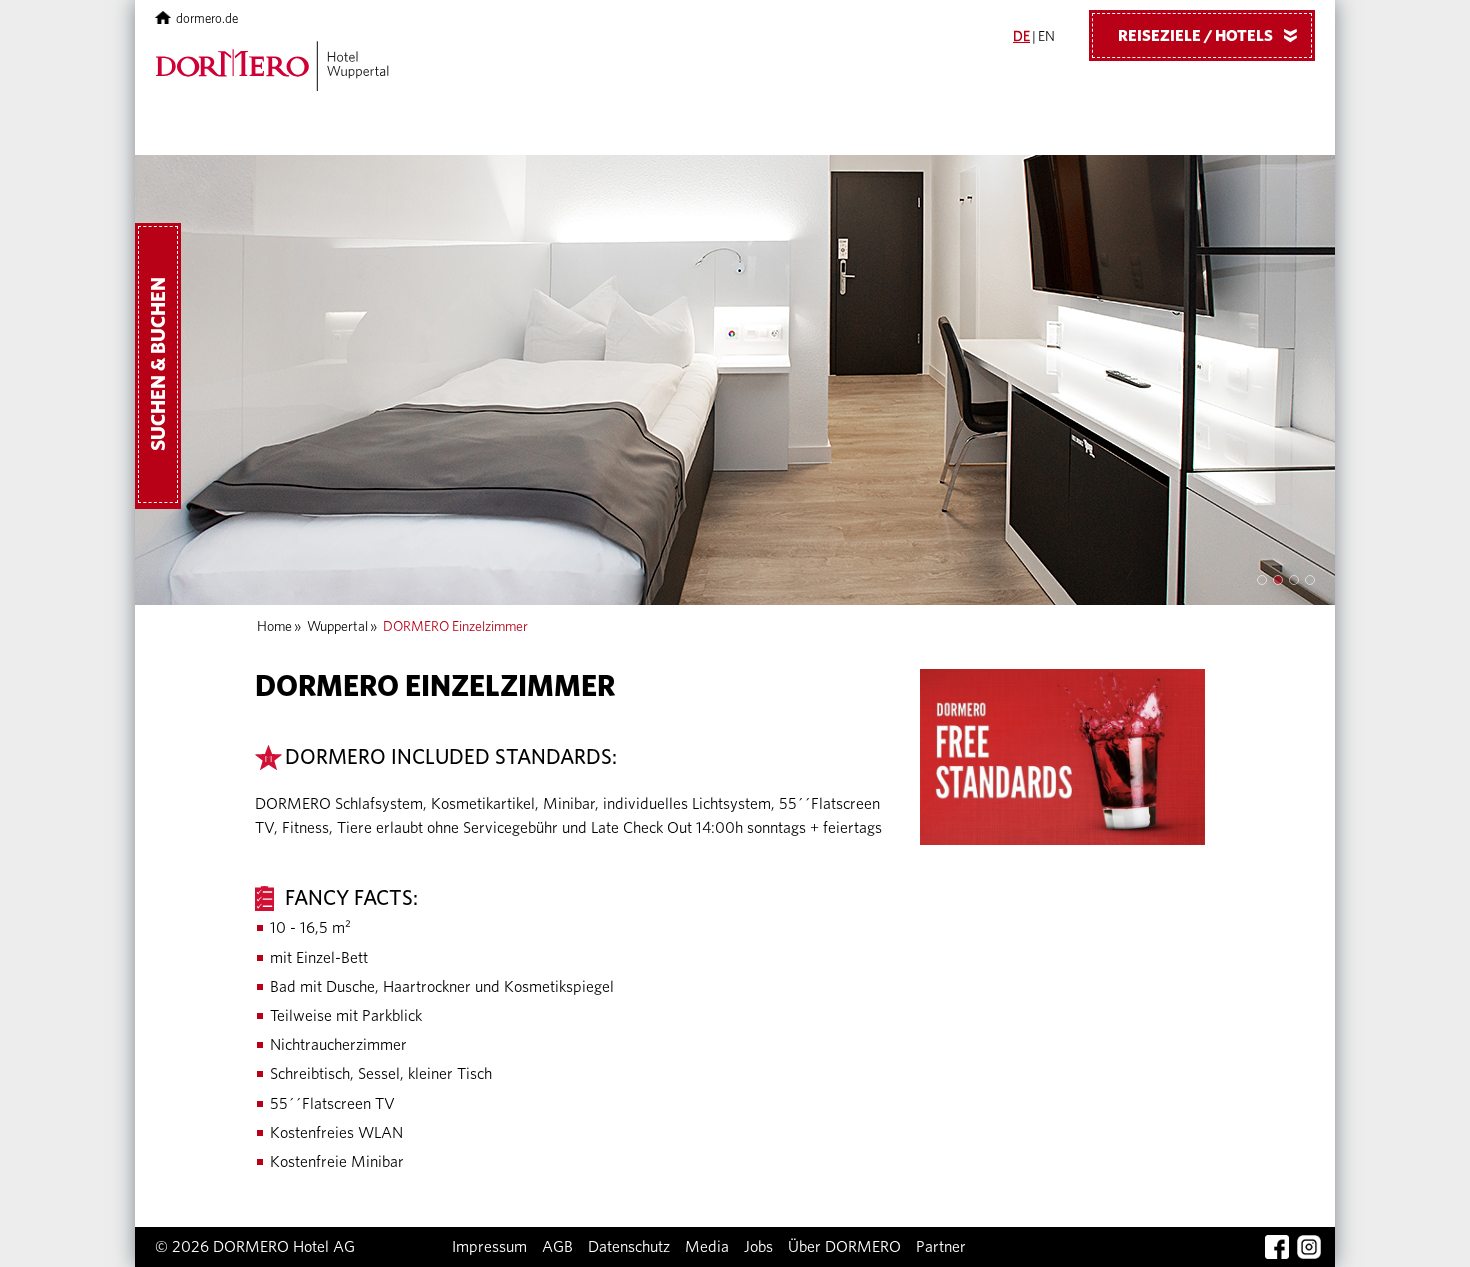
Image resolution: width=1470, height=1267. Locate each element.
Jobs (758, 1247)
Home (274, 627)
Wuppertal (337, 627)
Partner (941, 1247)
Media (707, 1247)
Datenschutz (629, 1247)
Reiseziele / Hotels (1211, 36)
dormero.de (207, 19)
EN (1046, 37)
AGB (557, 1247)
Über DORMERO (844, 1247)
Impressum (489, 1247)
